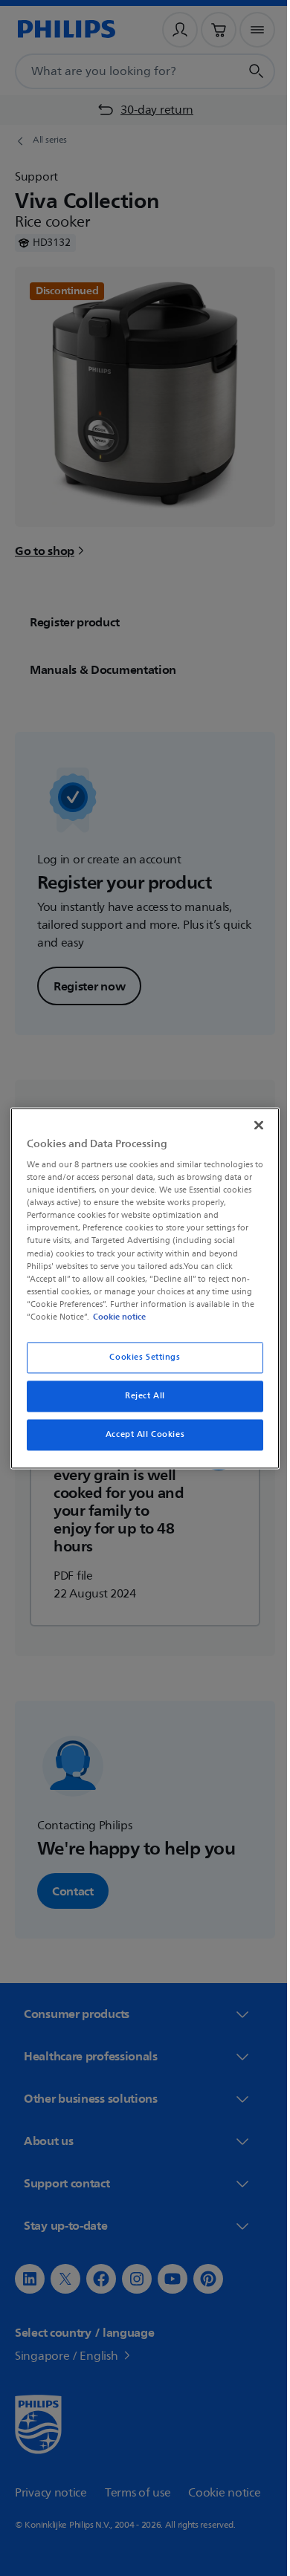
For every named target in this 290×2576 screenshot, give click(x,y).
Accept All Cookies (139, 1434)
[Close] (251, 1125)
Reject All (140, 1396)
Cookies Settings (139, 1357)
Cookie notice (116, 1317)
